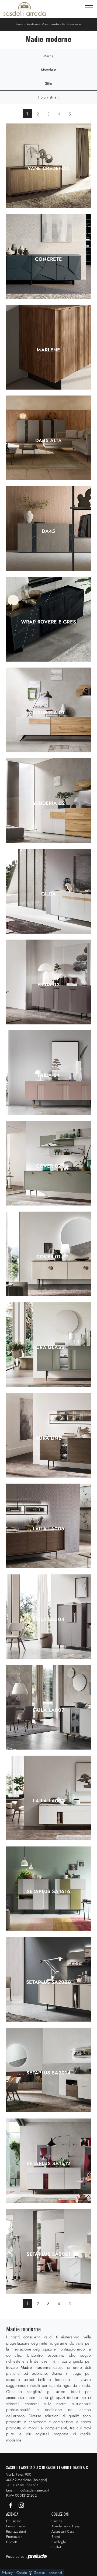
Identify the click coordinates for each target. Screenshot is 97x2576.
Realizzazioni (16, 2531)
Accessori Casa (63, 2531)
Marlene (48, 350)
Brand (56, 2537)
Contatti (12, 2542)
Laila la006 (49, 1529)
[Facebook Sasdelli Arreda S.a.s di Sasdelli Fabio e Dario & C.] (11, 2505)
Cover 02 (49, 1166)
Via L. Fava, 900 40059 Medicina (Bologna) (27, 2477)
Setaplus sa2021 (48, 2254)
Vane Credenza (48, 168)
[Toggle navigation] (89, 8)
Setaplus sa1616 (48, 1891)
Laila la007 (49, 1710)
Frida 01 (48, 1075)
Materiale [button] (48, 70)
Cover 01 (49, 1257)
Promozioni (15, 2537)
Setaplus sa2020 (48, 1982)
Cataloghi (59, 2542)
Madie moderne (71, 24)
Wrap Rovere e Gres (48, 622)
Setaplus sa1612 (48, 2163)
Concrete (49, 259)
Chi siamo (14, 2521)
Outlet (56, 2547)
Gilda (49, 894)
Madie (55, 24)
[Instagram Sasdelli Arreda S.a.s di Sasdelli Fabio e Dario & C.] (21, 2505)
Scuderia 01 (49, 713)
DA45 (48, 531)
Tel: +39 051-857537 (22, 2485)
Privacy (7, 2573)
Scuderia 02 (49, 803)
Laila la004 (49, 1619)
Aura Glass (49, 1347)
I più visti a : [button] (48, 97)
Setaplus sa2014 (48, 2073)
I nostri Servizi (17, 2526)
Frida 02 (48, 985)
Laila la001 (48, 1801)
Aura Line (48, 1438)
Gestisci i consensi (48, 2573)
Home (20, 24)
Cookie (22, 2573)
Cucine (57, 2521)
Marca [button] (48, 56)
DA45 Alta (48, 441)
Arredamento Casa (37, 24)
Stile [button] (48, 83)
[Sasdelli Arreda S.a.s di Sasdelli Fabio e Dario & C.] (25, 9)
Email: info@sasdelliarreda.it (27, 2490)
